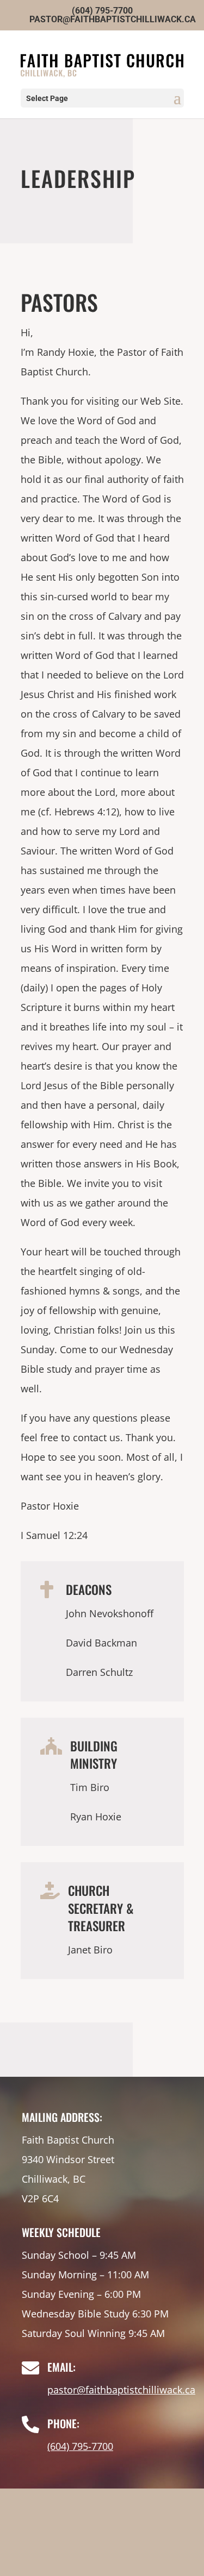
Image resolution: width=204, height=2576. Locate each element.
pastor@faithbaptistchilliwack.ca (121, 2390)
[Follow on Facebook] (102, 2542)
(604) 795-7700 (80, 2446)
